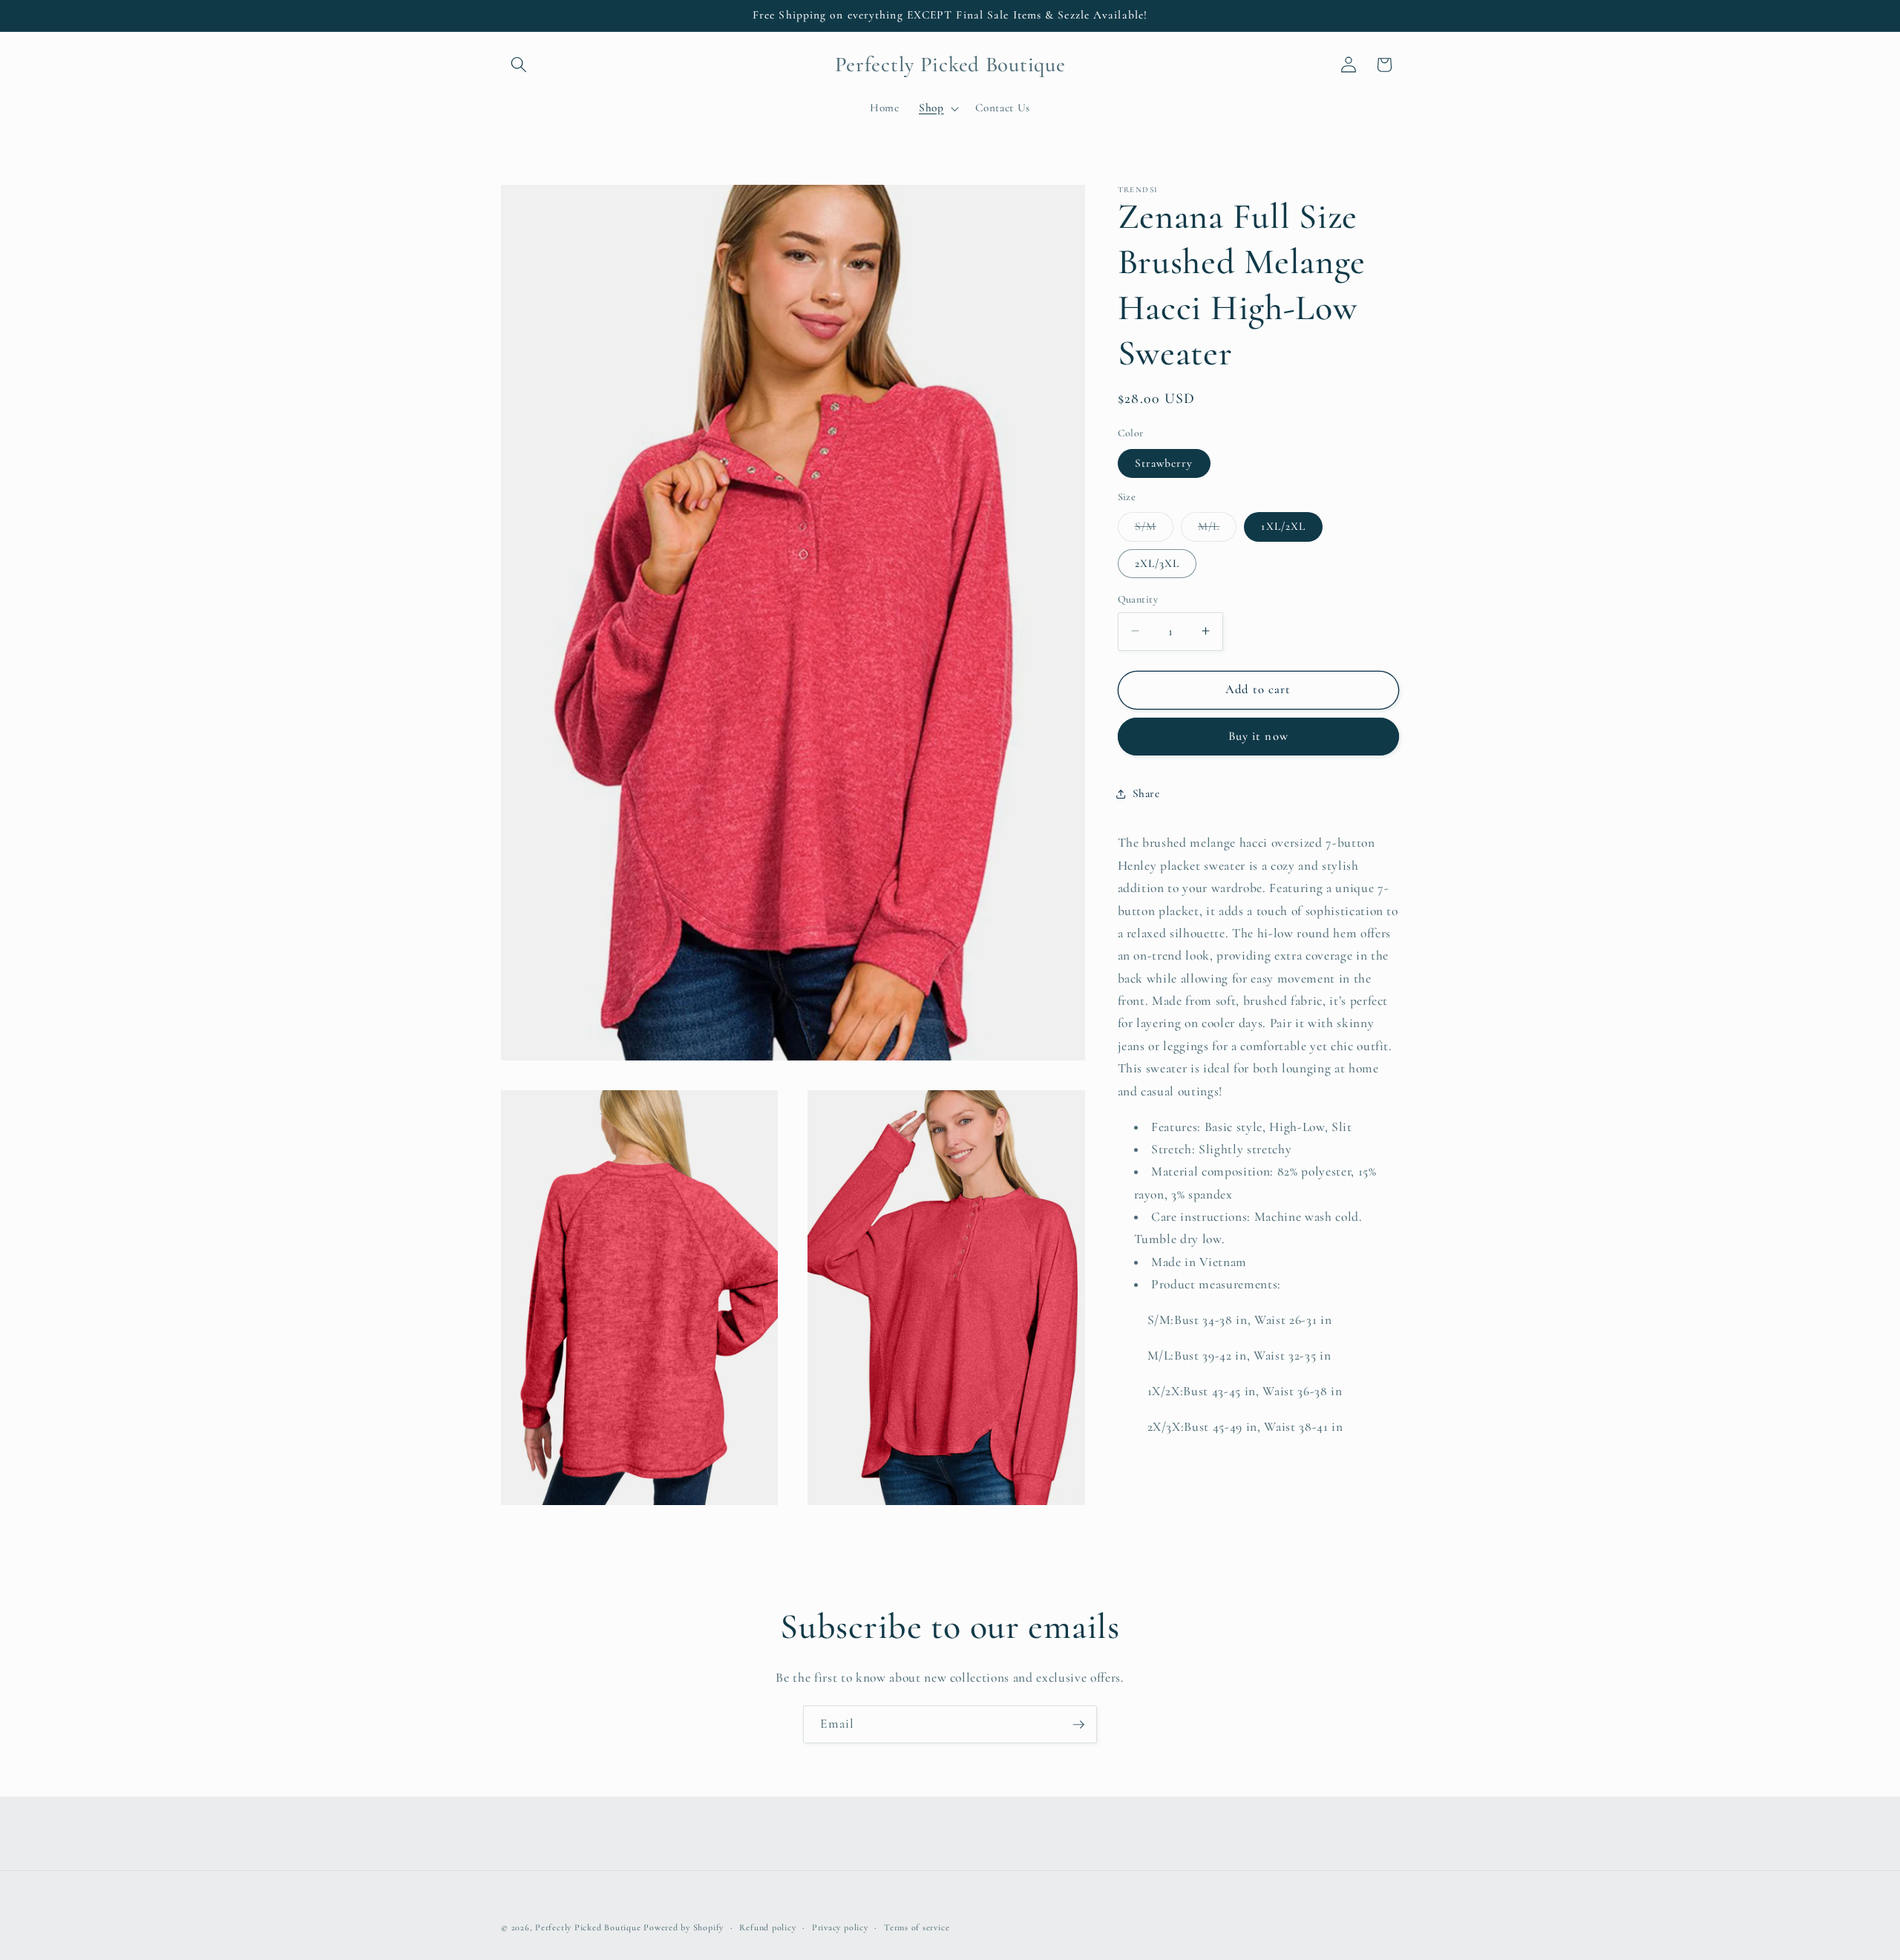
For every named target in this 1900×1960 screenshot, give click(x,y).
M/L (1217, 530)
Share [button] (1146, 793)
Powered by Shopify (684, 1927)
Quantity (1138, 599)
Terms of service (917, 1927)
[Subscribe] (1078, 1725)
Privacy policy (840, 1927)
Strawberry (1164, 462)
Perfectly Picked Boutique (588, 1927)
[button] (519, 65)
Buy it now (1258, 736)
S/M (1154, 530)
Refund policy (767, 1927)
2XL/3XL (1157, 563)
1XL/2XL (1283, 526)
